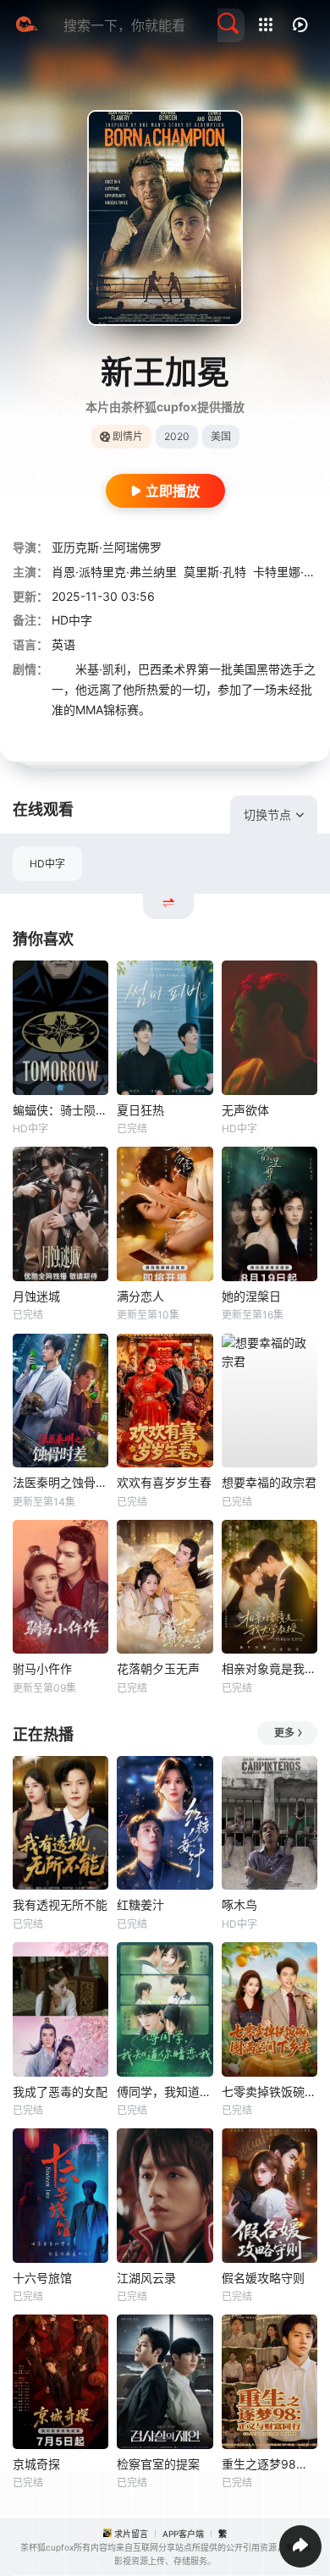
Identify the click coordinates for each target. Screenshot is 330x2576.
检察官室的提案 (158, 2464)
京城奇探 (36, 2464)
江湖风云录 (146, 2278)
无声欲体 (245, 1110)
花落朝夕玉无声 (158, 1668)
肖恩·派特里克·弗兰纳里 (114, 572)
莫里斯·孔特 (215, 572)
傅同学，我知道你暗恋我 (165, 2092)
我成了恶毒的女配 (60, 2092)
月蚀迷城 (36, 1296)
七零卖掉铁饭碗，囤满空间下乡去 (269, 2092)
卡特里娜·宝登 (290, 572)
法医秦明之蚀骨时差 (60, 1482)
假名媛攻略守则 (263, 2278)
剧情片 (128, 436)
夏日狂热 (140, 1110)
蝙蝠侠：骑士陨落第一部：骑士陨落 (60, 1110)
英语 (63, 644)
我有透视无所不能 (60, 1904)
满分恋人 (140, 1296)
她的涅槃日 (251, 1296)
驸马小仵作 (42, 1668)
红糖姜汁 (140, 1904)
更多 (284, 1733)
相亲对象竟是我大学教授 (269, 1668)
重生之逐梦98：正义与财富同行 (269, 2464)
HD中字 (47, 864)
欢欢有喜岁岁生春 (164, 1482)
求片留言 (131, 2534)
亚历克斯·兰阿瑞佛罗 (107, 547)
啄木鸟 (239, 1904)
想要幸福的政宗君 (269, 1482)
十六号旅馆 (42, 2278)
